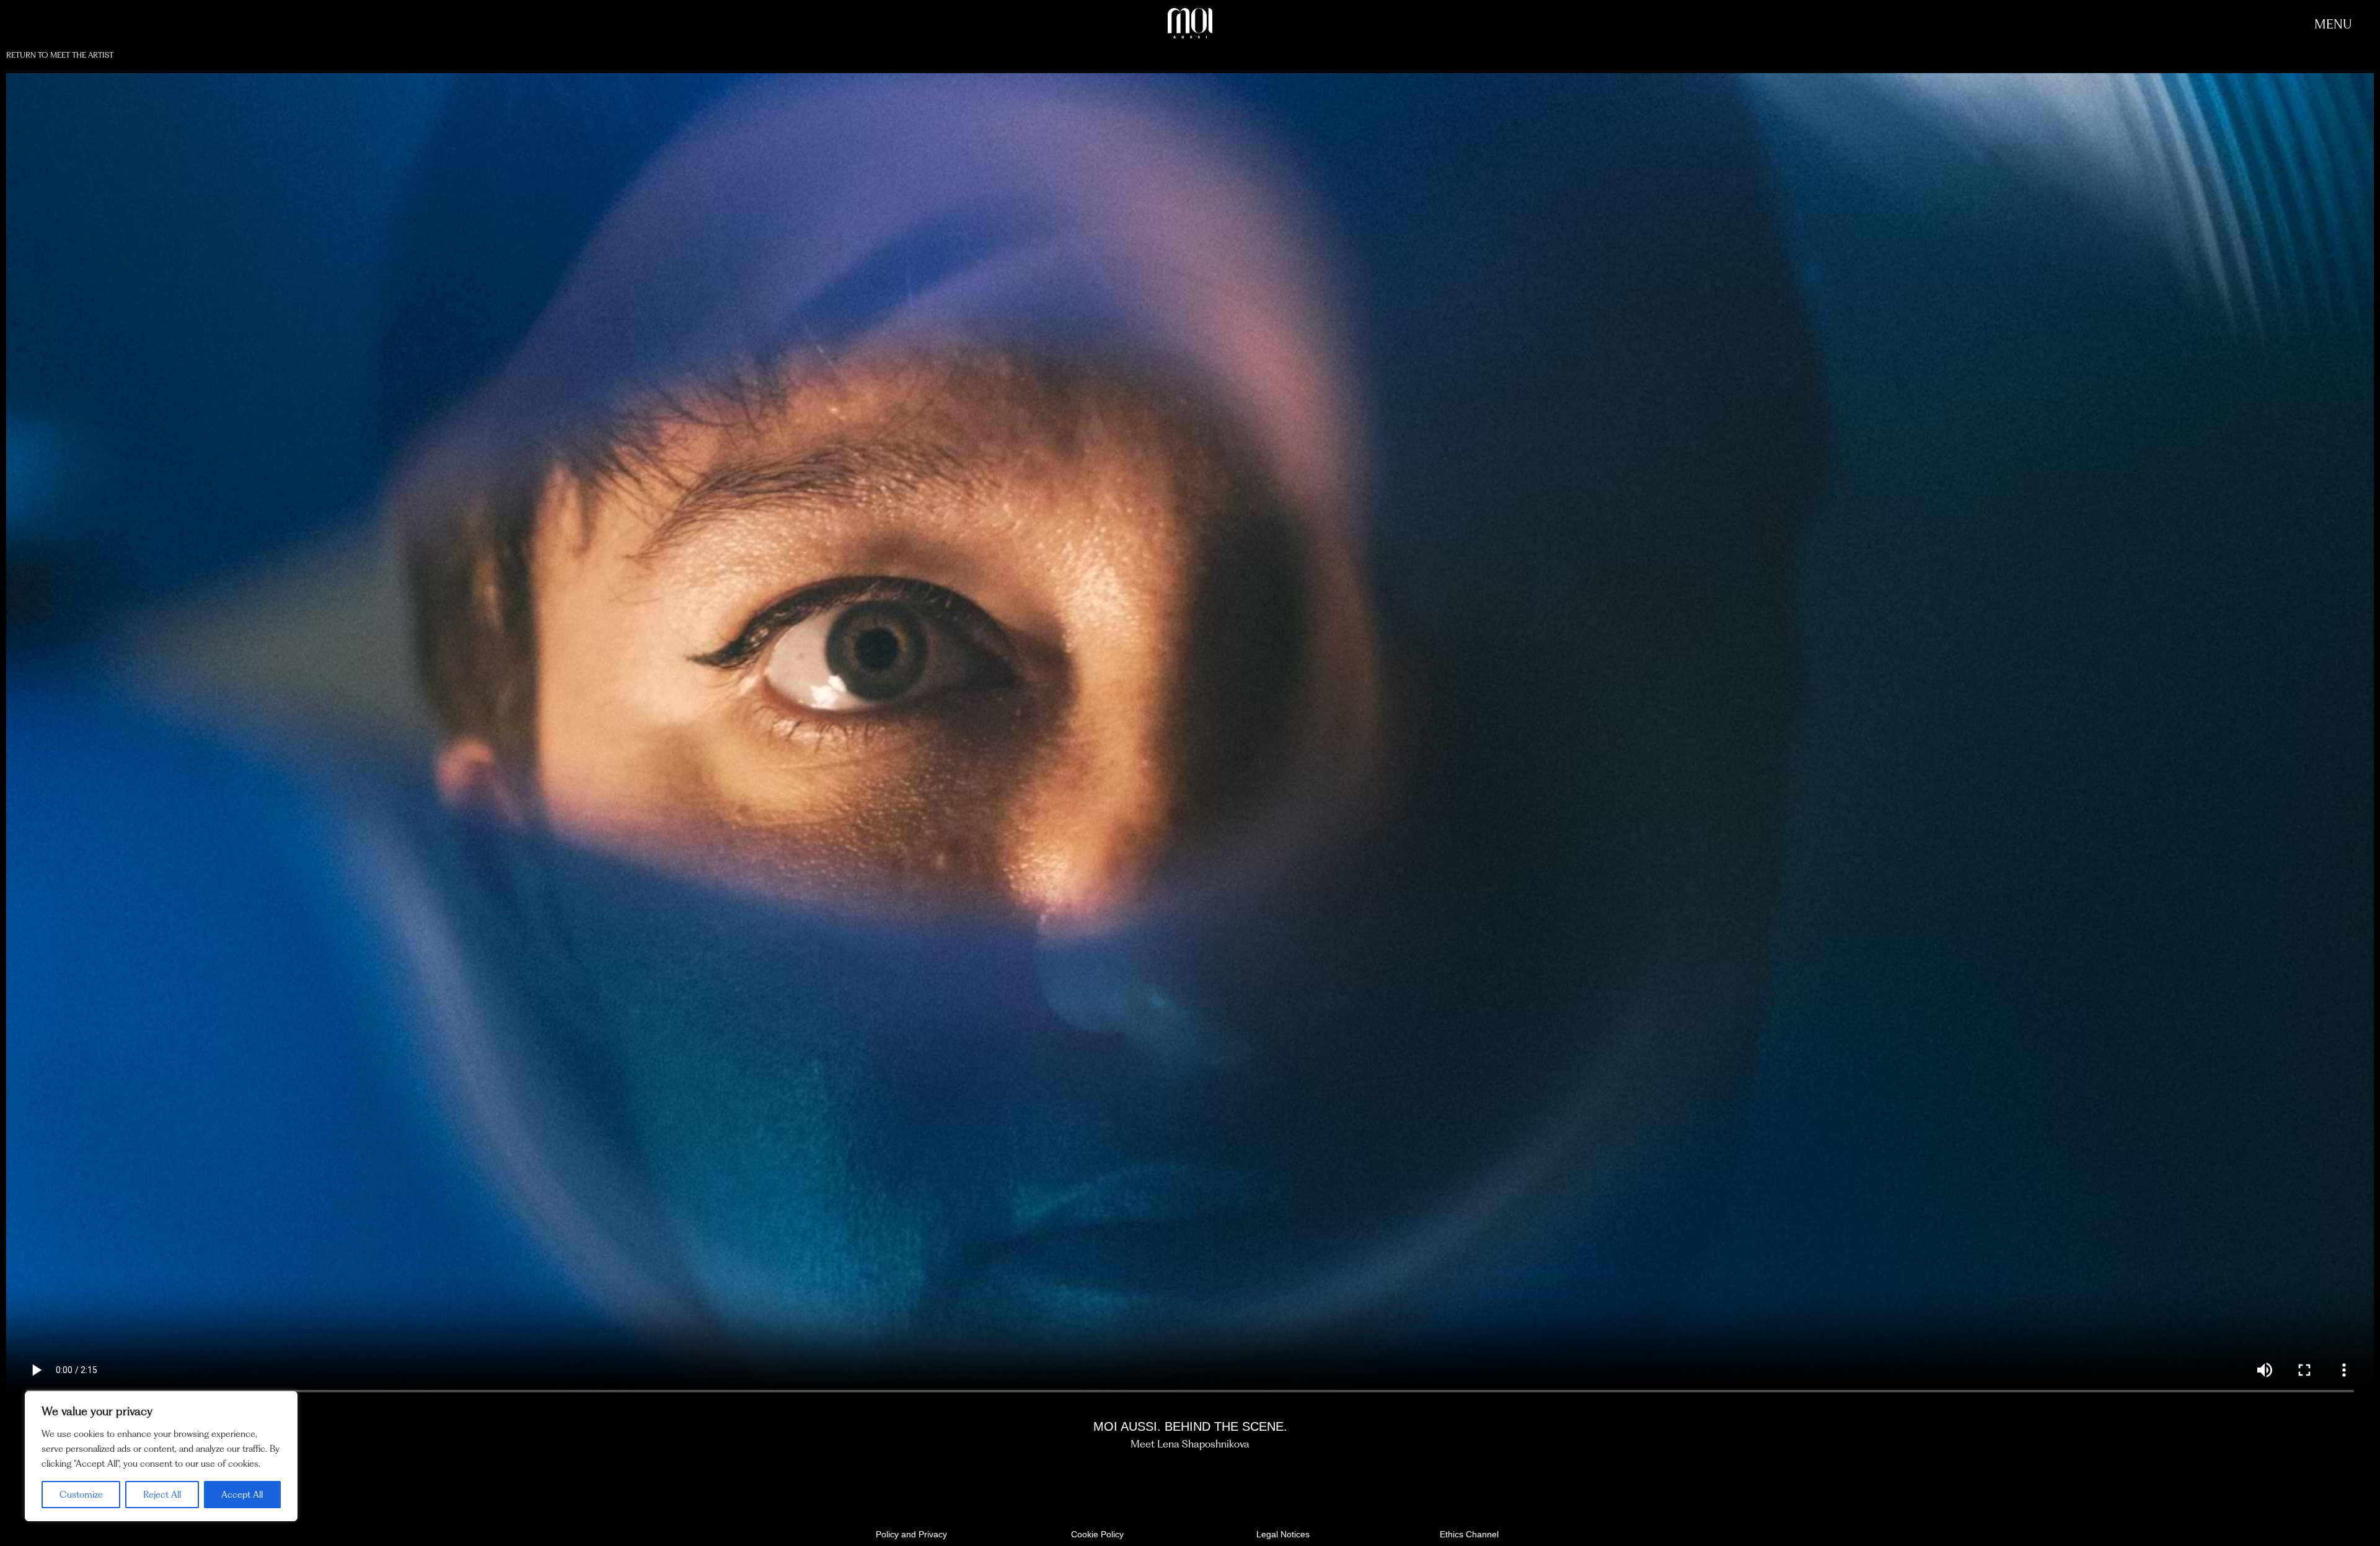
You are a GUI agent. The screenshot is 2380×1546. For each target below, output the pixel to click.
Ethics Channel (1469, 1534)
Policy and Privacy (911, 1534)
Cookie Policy (1097, 1534)
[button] (2333, 24)
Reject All (162, 1495)
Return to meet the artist (60, 55)
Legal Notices (1283, 1534)
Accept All (242, 1495)
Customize (81, 1495)
